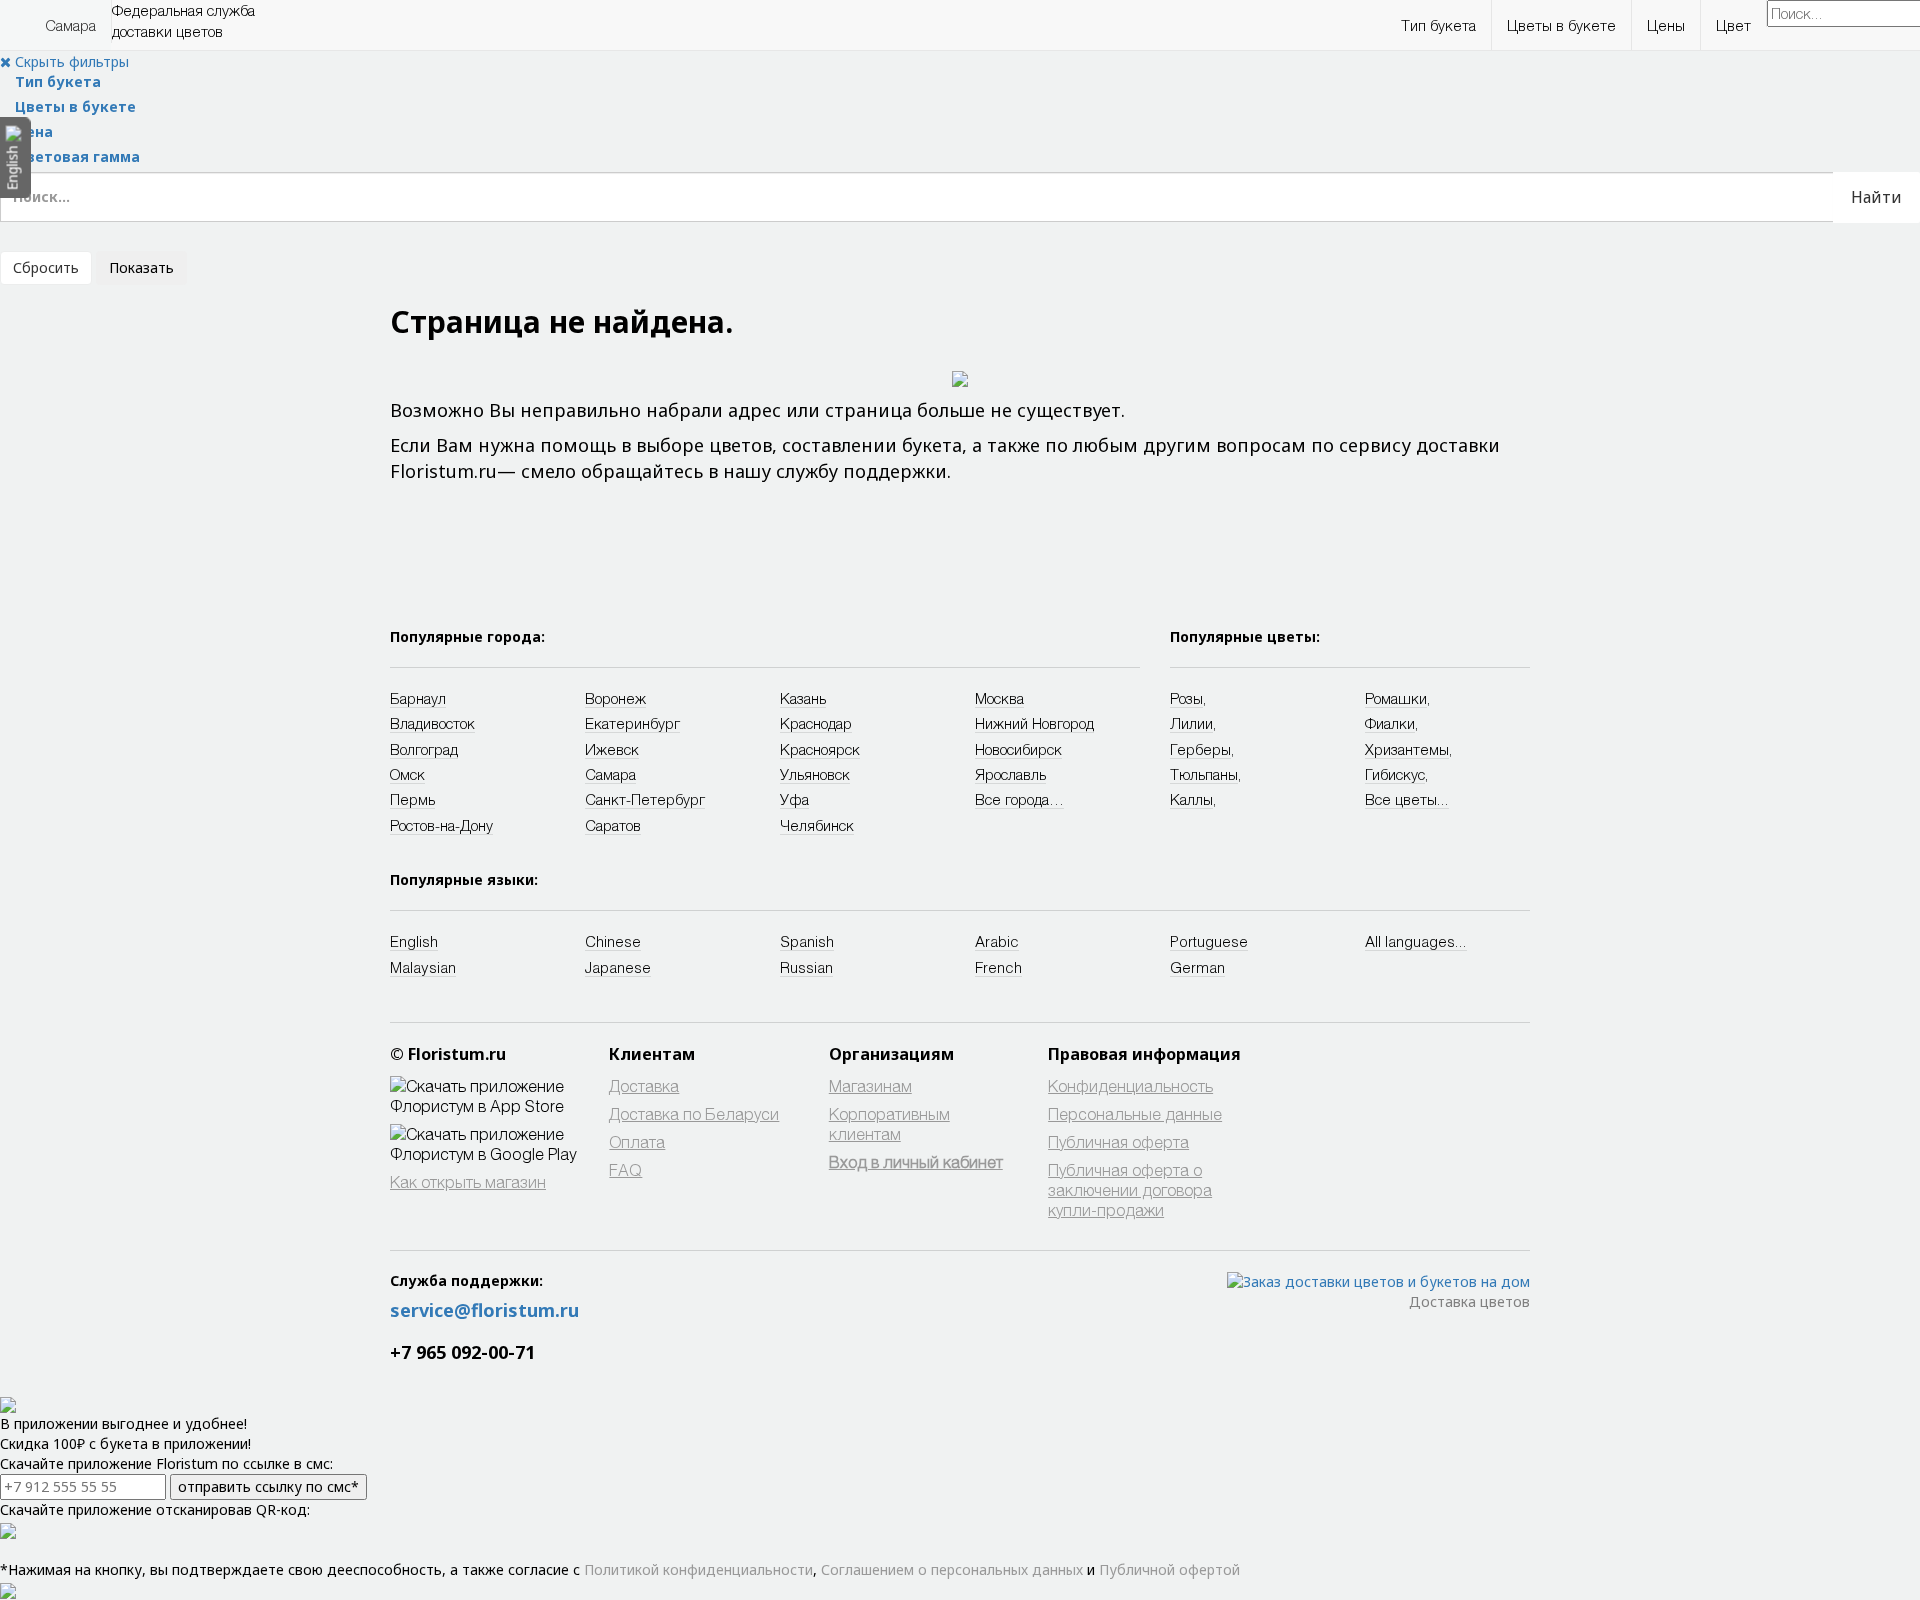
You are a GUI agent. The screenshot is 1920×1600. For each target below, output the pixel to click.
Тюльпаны (1204, 774)
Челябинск (817, 825)
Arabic (997, 941)
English (414, 941)
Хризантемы (1407, 749)
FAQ (625, 1169)
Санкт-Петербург (645, 799)
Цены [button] (1666, 25)
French (998, 967)
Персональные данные (1135, 1113)
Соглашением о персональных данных (952, 1569)
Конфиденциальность (1130, 1085)
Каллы (1191, 799)
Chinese (613, 941)
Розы (1186, 698)
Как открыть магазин (468, 1181)
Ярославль (1010, 774)
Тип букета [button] (1438, 25)
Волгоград (424, 749)
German (1197, 967)
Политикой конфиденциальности (698, 1569)
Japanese (618, 967)
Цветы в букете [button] (1561, 25)
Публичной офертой (1169, 1569)
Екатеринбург (632, 723)
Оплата (637, 1141)
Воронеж (615, 698)
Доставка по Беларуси (694, 1113)
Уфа (794, 799)
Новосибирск (1018, 749)
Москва (999, 698)
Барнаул (418, 698)
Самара (70, 25)
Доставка (644, 1085)
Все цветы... (1407, 799)
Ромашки (1396, 698)
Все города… (1019, 799)
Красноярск (820, 749)
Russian (806, 967)
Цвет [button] (1733, 25)
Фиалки (1390, 723)
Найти (1876, 197)
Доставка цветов (1469, 1301)
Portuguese (1209, 941)
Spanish (807, 941)
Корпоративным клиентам (889, 1123)
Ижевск (612, 749)
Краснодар (816, 723)
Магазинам (870, 1085)
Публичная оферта (1118, 1141)
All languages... (1416, 941)
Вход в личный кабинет (916, 1161)
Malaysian (423, 967)
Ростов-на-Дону (441, 825)
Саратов (613, 825)
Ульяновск (815, 774)
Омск (407, 774)
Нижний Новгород (1034, 723)
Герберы (1200, 749)
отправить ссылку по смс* (268, 1486)
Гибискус (1395, 774)
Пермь (412, 799)
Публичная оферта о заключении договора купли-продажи (1130, 1189)
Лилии (1191, 723)
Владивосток (432, 723)
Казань (803, 698)
